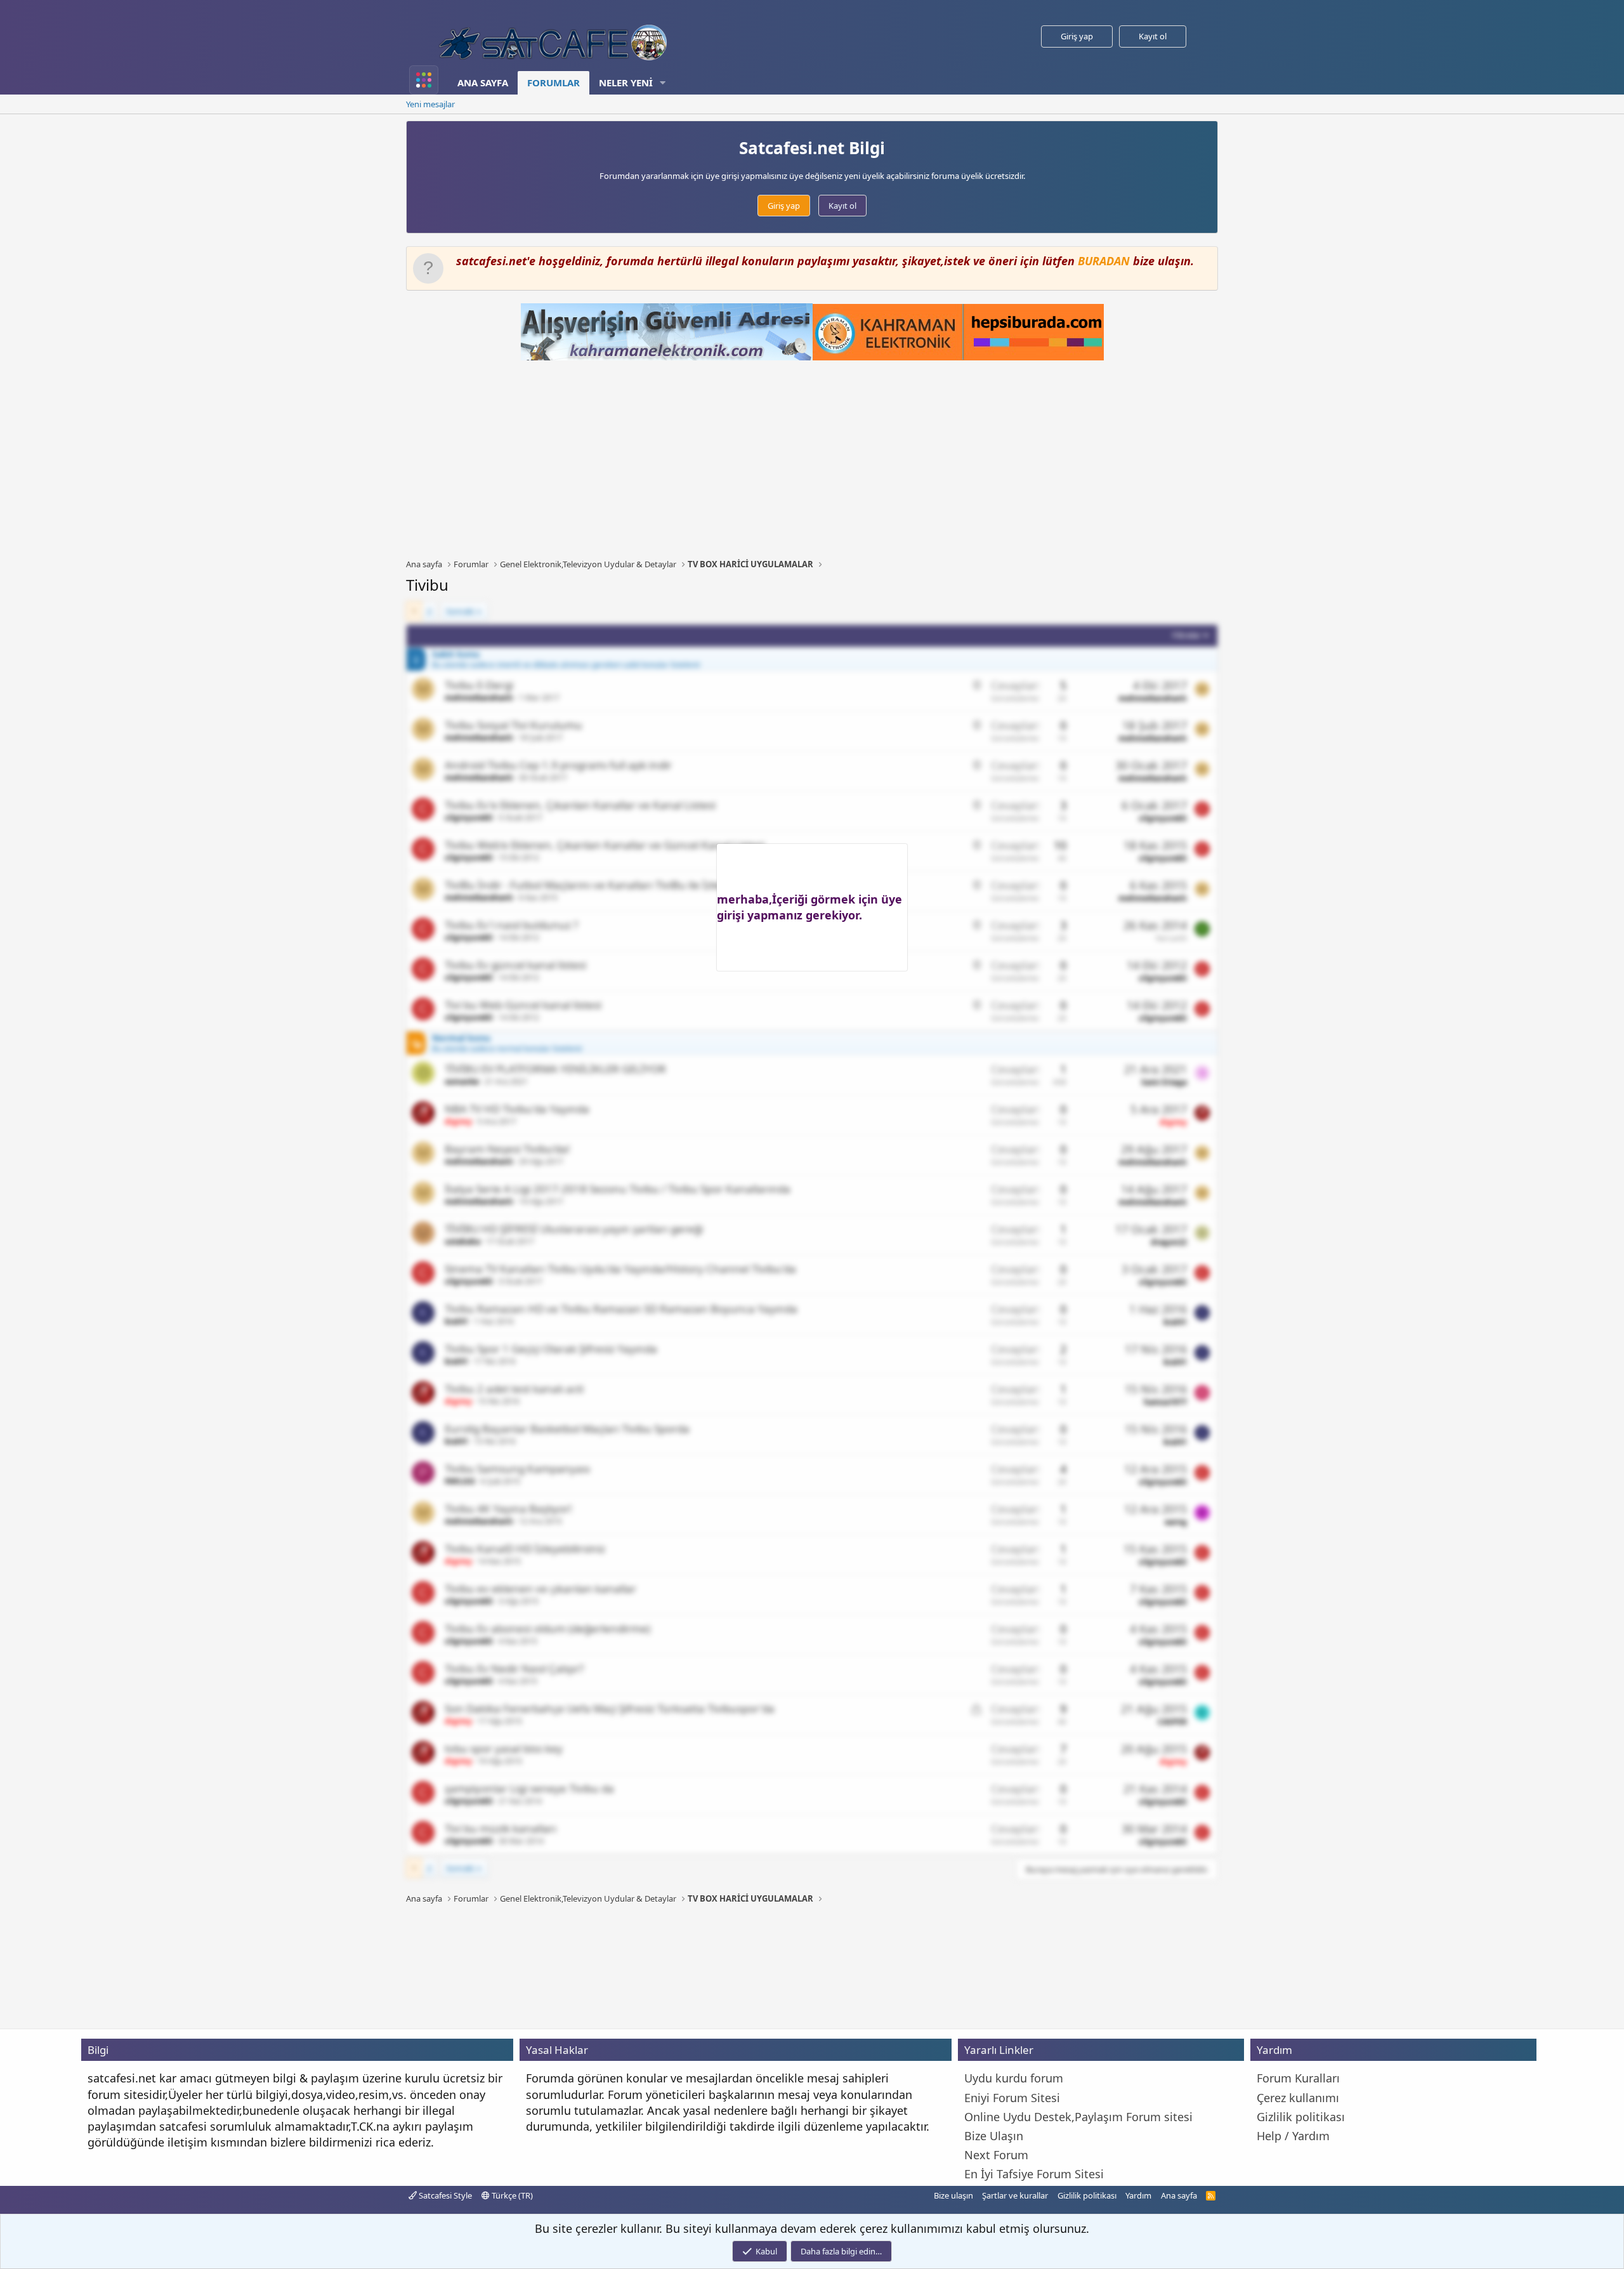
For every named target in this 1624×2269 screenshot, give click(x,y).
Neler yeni (626, 82)
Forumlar (553, 82)
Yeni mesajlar (430, 104)
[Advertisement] (812, 459)
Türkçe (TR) (511, 2195)
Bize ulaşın (953, 2195)
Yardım (1138, 2195)
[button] (663, 83)
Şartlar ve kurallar (1015, 2195)
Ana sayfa (483, 82)
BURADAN (1104, 261)
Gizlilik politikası (1087, 2195)
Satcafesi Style (444, 2195)
